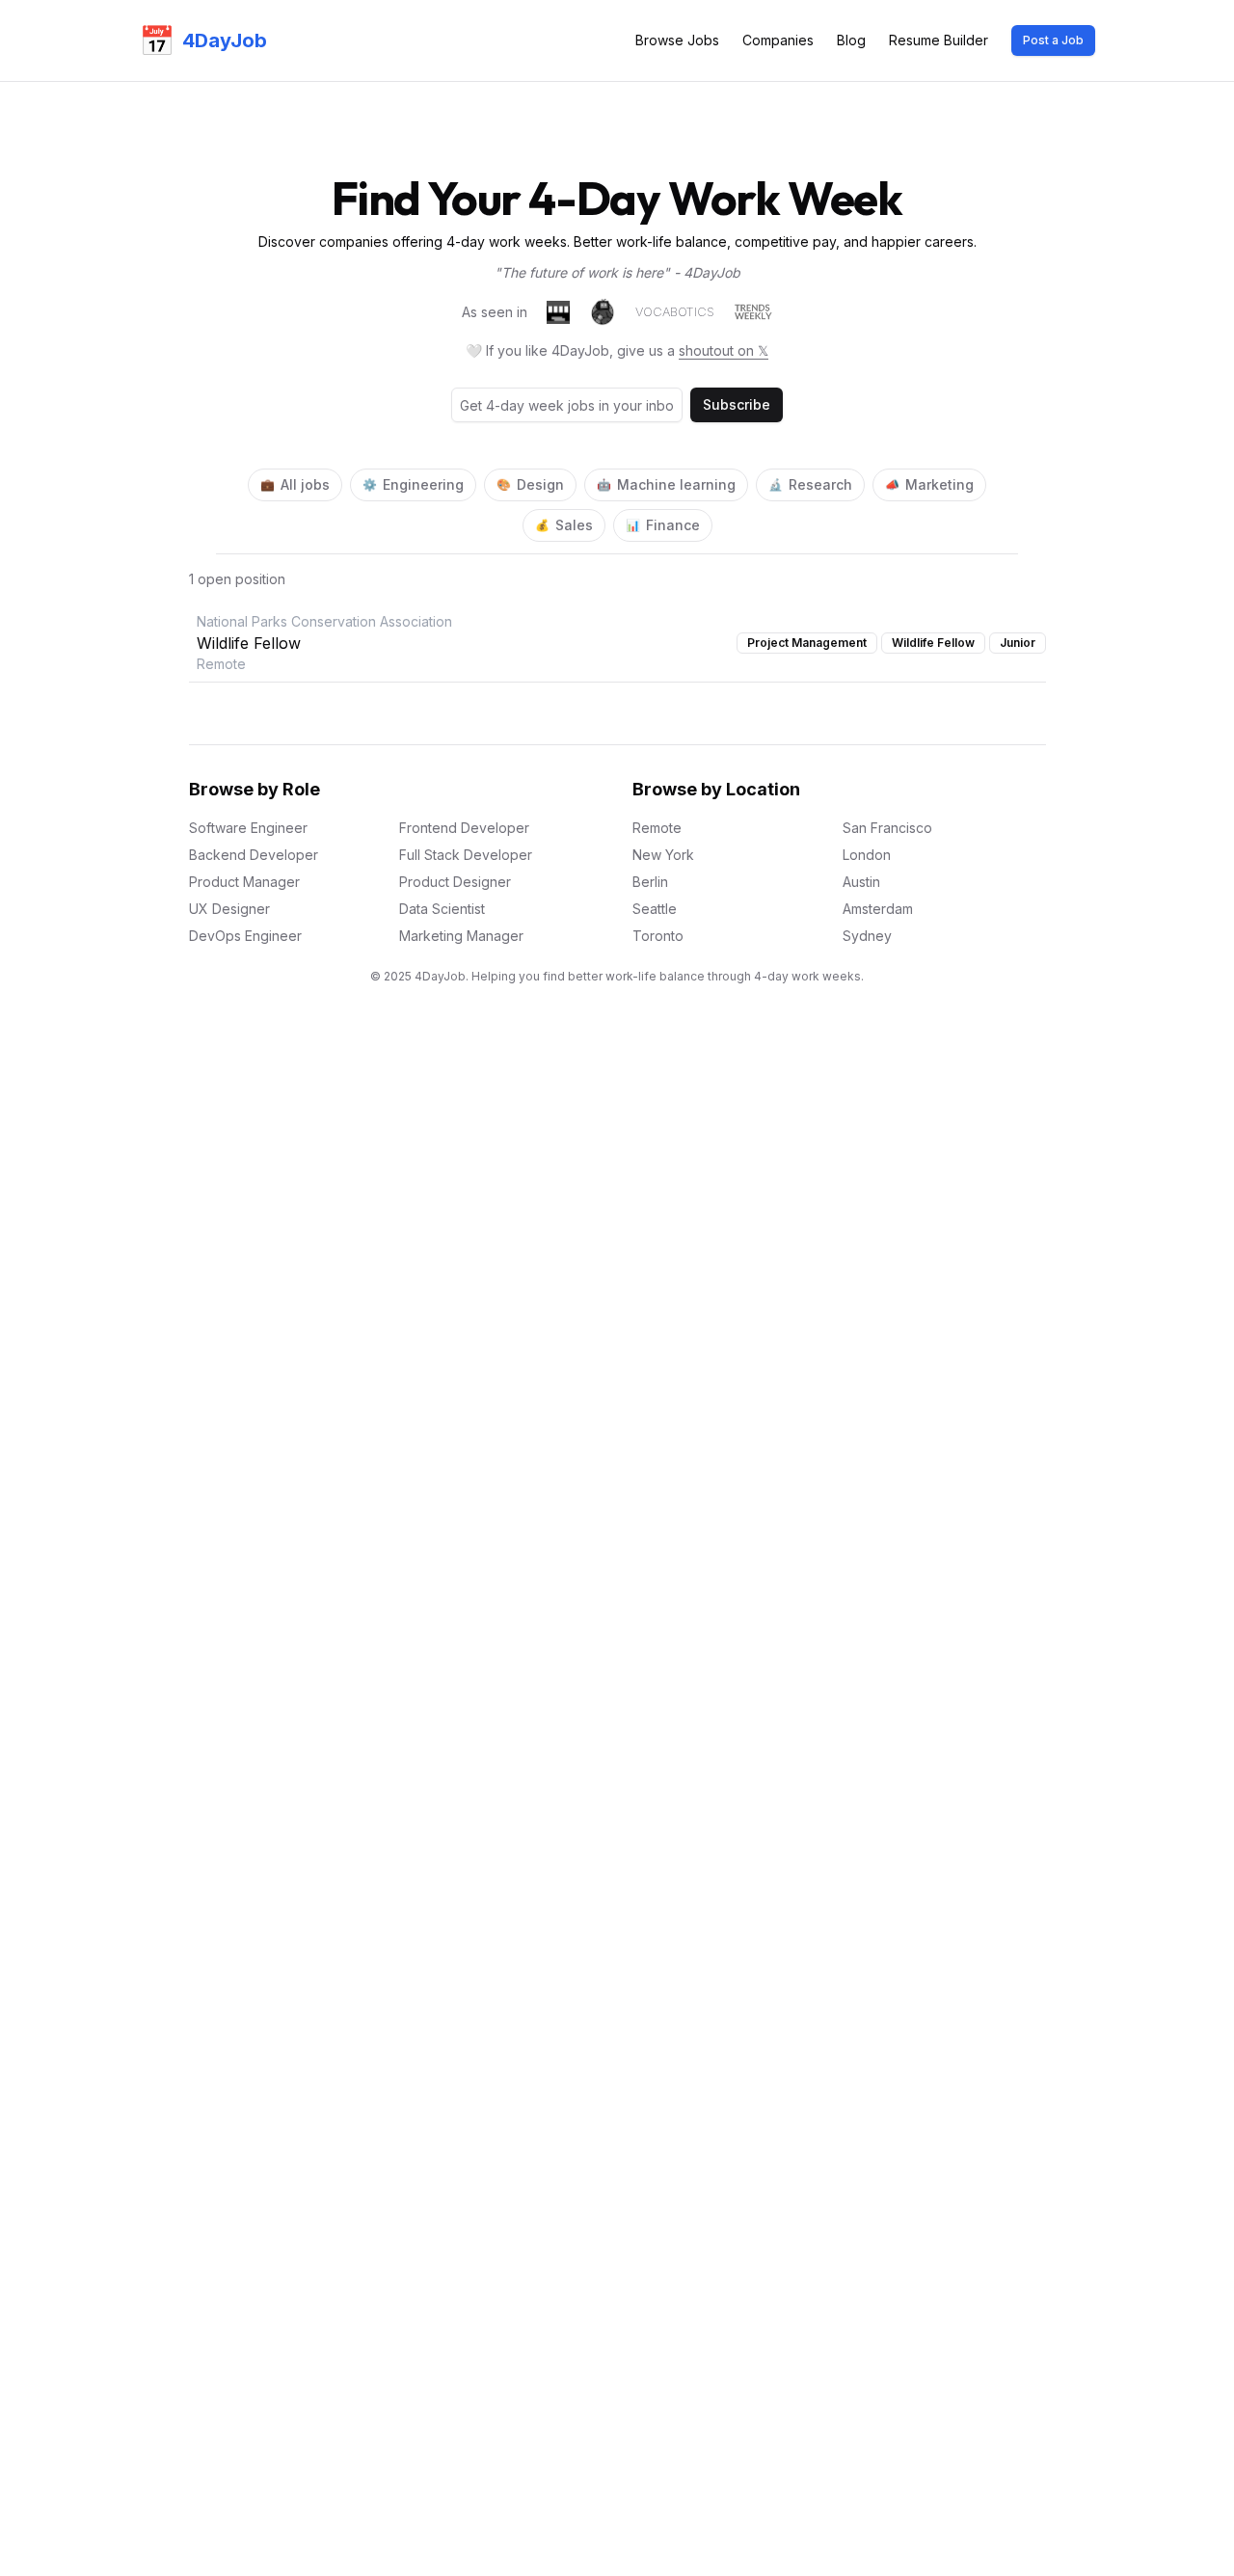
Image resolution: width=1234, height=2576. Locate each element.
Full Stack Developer (466, 855)
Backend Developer (254, 855)
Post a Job (1053, 40)
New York (663, 855)
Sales (564, 525)
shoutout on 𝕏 (724, 350)
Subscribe (737, 404)
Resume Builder (939, 40)
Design (530, 484)
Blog (851, 40)
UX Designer (229, 909)
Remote (657, 828)
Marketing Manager (461, 936)
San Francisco (887, 828)
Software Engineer (248, 828)
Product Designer (455, 882)
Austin (861, 882)
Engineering (413, 484)
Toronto (658, 936)
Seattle (655, 909)
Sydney (867, 936)
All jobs (295, 484)
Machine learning (666, 484)
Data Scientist (442, 909)
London (867, 855)
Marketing (929, 484)
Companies (778, 40)
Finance (663, 525)
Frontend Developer (464, 828)
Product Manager (244, 882)
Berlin (650, 882)
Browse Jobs (677, 40)
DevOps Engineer (245, 936)
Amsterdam (878, 909)
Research (810, 484)
